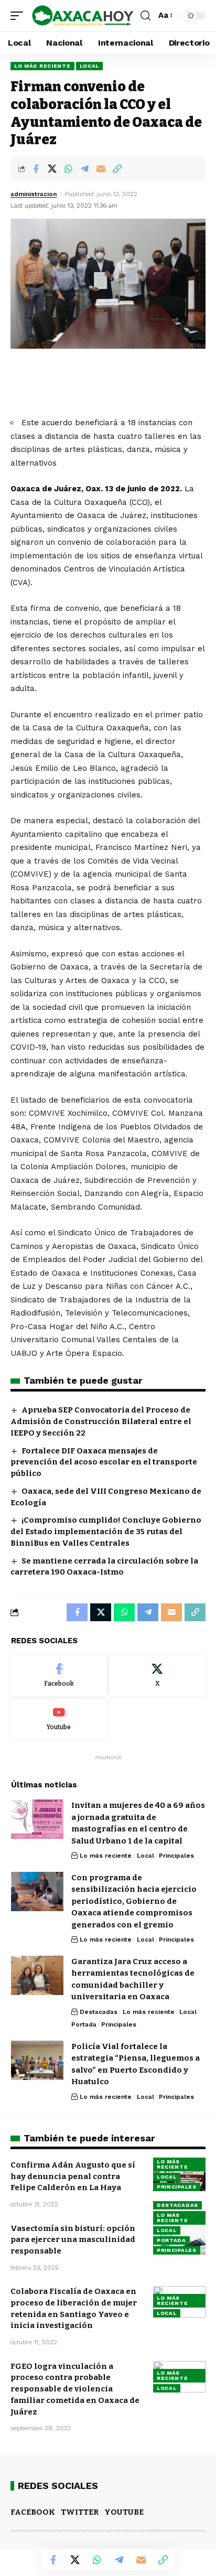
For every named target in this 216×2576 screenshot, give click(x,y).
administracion (34, 194)
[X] (158, 1676)
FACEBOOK (33, 2512)
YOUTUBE (124, 2512)
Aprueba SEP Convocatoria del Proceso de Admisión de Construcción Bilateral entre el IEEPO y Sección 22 (101, 1421)
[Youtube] (59, 1719)
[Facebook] (59, 1676)
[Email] (101, 169)
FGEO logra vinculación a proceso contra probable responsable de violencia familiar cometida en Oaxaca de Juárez (75, 2389)
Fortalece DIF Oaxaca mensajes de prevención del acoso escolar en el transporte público (104, 1462)
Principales (176, 1856)
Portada (84, 2024)
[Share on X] (52, 169)
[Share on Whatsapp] (68, 169)
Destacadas (99, 2012)
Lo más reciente (42, 66)
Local (90, 66)
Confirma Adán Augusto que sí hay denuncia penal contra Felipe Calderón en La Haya (73, 2176)
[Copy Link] (117, 169)
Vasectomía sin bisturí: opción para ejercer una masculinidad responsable (73, 2240)
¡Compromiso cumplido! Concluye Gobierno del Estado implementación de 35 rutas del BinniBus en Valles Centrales (106, 1532)
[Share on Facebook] (36, 169)
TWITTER (80, 2512)
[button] (19, 16)
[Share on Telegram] (84, 169)
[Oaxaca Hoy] (83, 16)
